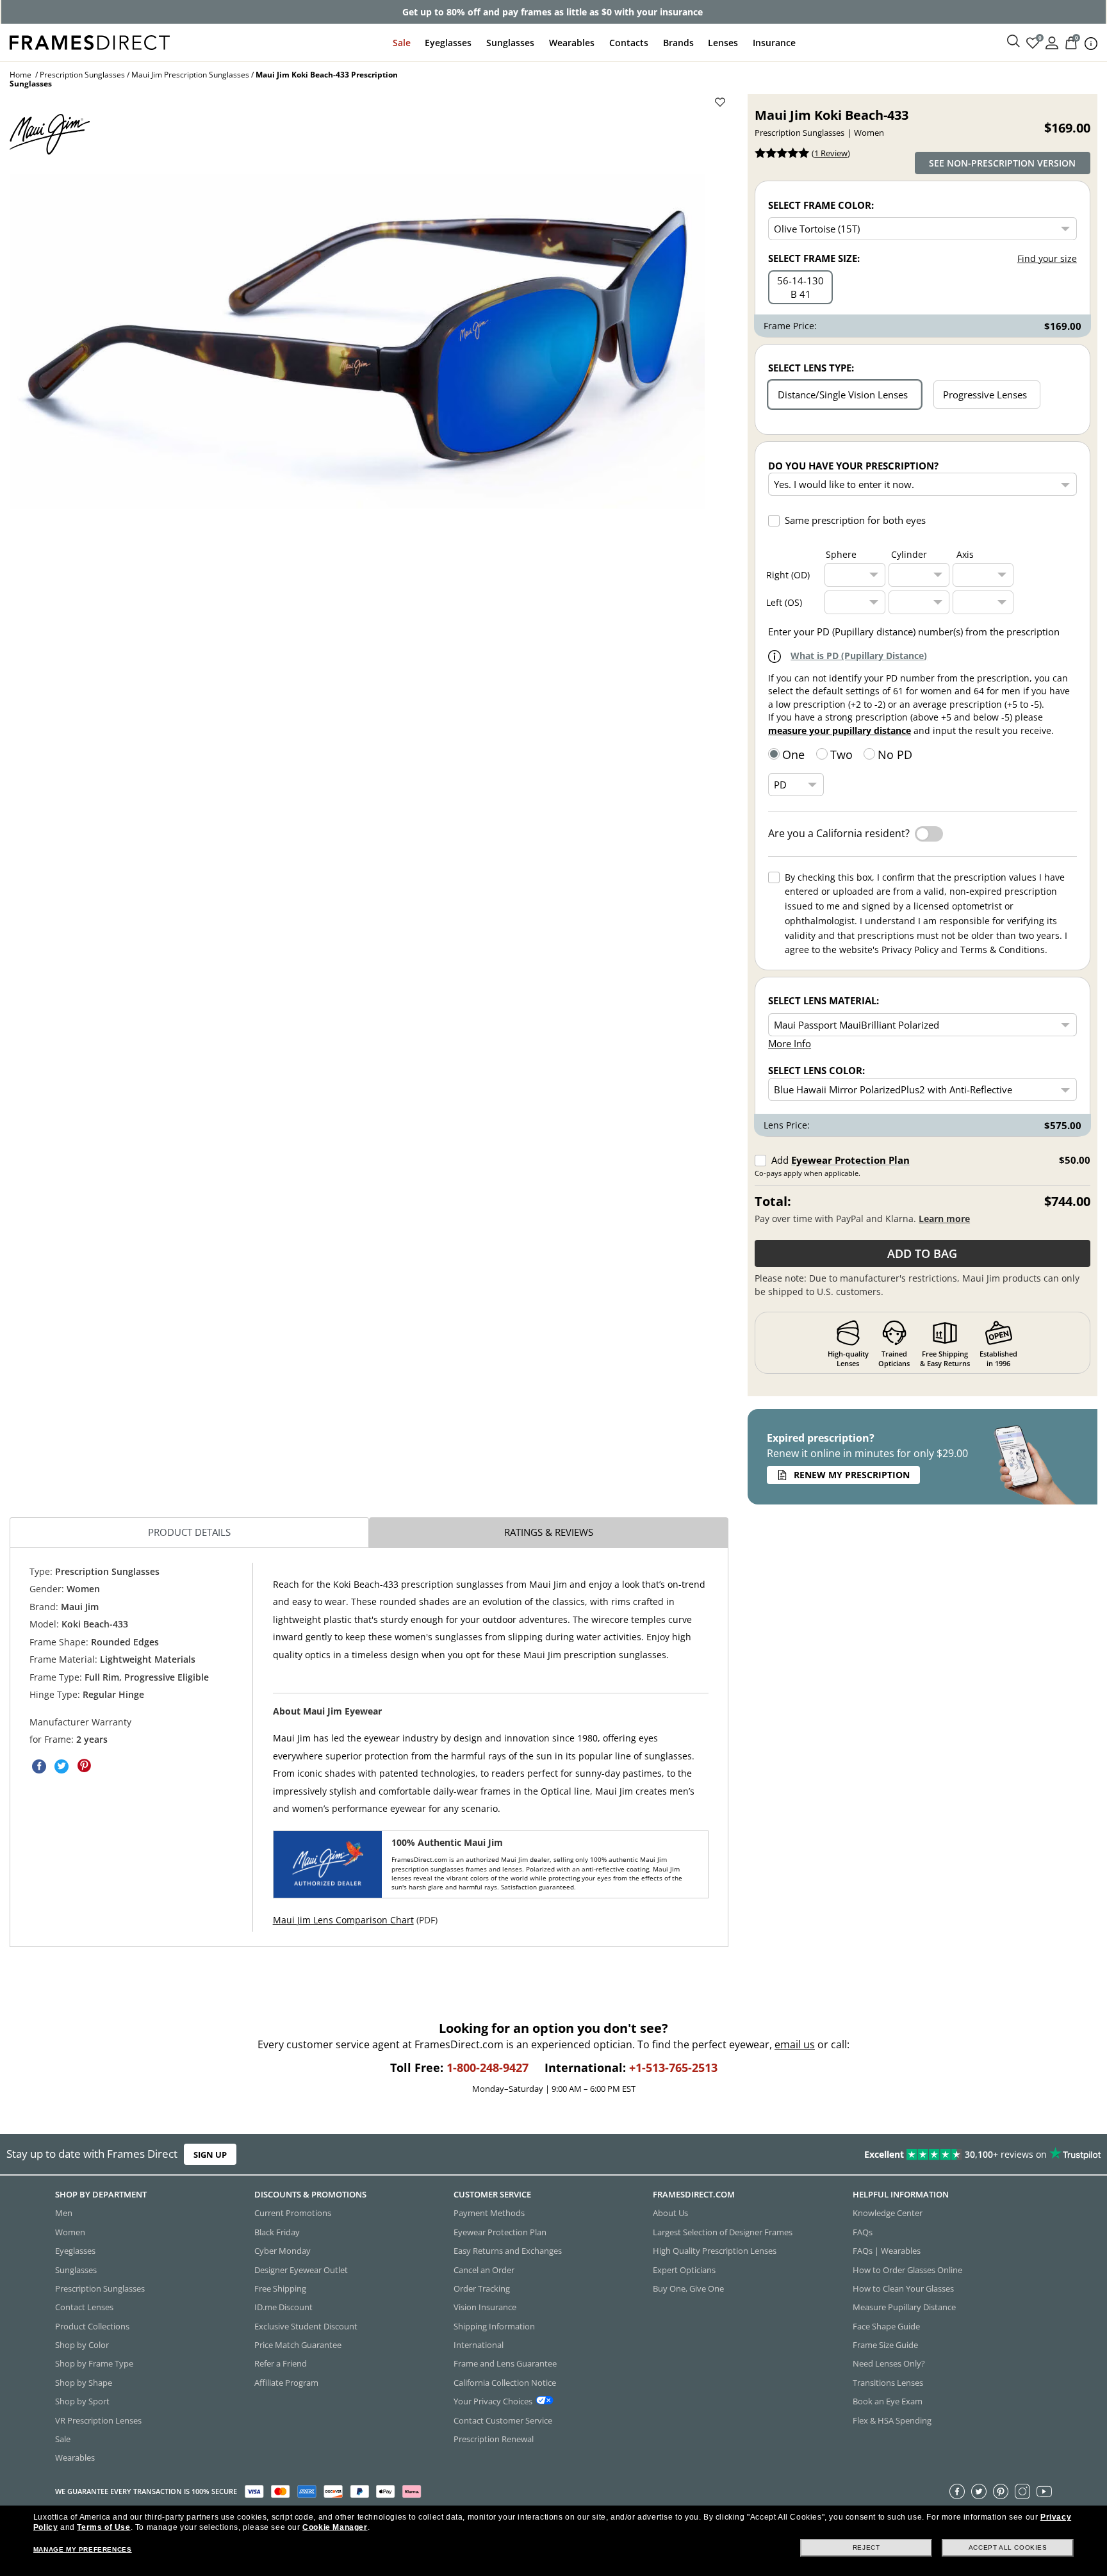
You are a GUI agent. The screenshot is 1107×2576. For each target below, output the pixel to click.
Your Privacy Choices (493, 2401)
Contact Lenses (84, 2307)
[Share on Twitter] (61, 1766)
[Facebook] (957, 2491)
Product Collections (92, 2326)
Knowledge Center (888, 2213)
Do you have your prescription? (853, 466)
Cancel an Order (484, 2269)
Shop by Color (82, 2345)
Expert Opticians (684, 2269)
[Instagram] (1022, 2491)
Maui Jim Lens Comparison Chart (343, 1920)
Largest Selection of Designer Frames (723, 2231)
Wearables (572, 43)
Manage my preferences (83, 2549)
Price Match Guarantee (298, 2345)
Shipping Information (494, 2326)
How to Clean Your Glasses (903, 2288)
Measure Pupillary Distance (904, 2307)
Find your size (1047, 258)
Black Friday (277, 2231)
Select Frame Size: (814, 258)
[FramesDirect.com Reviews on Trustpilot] (873, 2155)
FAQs (863, 2231)
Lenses (723, 43)
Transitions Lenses (888, 2382)
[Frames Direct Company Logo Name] (90, 41)
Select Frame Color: (821, 205)
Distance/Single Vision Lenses (843, 395)
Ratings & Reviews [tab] (549, 1532)
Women (70, 2231)
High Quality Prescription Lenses (715, 2251)
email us (795, 2044)
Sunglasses (510, 43)
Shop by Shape (84, 2382)
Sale (402, 43)
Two (841, 754)
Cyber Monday (283, 2251)
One (793, 754)
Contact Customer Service (503, 2420)
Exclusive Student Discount (306, 2326)
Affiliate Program (286, 2382)
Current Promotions (293, 2213)
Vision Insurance (485, 2307)
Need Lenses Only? (889, 2363)
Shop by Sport (82, 2401)
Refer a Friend (281, 2363)
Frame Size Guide (885, 2345)
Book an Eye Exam (888, 2401)
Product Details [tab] (189, 1532)
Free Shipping (280, 2288)
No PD (895, 754)
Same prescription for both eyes (855, 520)
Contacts (629, 43)
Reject (866, 2547)
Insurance (774, 43)
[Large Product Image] (357, 341)
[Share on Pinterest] (84, 1766)
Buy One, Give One (688, 2288)
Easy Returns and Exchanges (508, 2251)
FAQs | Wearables (887, 2251)
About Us (670, 2213)
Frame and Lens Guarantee (505, 2363)
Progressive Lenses (985, 395)
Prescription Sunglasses (82, 75)
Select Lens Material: (824, 1000)
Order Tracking (482, 2288)
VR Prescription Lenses (98, 2420)
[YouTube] (1044, 2491)
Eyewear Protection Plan (850, 1160)
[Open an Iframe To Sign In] (1052, 42)
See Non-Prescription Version (1002, 163)
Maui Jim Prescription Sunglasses (190, 75)
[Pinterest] (1001, 2491)
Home (20, 75)
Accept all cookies (1008, 2547)
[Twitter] (979, 2491)
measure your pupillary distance (840, 730)
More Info (790, 1043)
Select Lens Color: (816, 1070)
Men (64, 2213)
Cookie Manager (335, 2527)
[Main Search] (1013, 42)
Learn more (944, 1219)
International (479, 2345)
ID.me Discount (283, 2307)
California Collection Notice (505, 2382)
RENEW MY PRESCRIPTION (852, 1475)
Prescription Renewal (494, 2438)
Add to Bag (922, 1253)
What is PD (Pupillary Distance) (859, 656)
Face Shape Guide (886, 2326)
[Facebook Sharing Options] (39, 1766)
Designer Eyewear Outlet (301, 2269)
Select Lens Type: (811, 368)
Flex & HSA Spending (892, 2420)
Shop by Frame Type (94, 2363)
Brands (678, 43)
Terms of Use (103, 2527)
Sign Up (210, 2155)
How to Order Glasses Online (907, 2269)
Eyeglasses (448, 43)
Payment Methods (489, 2213)
